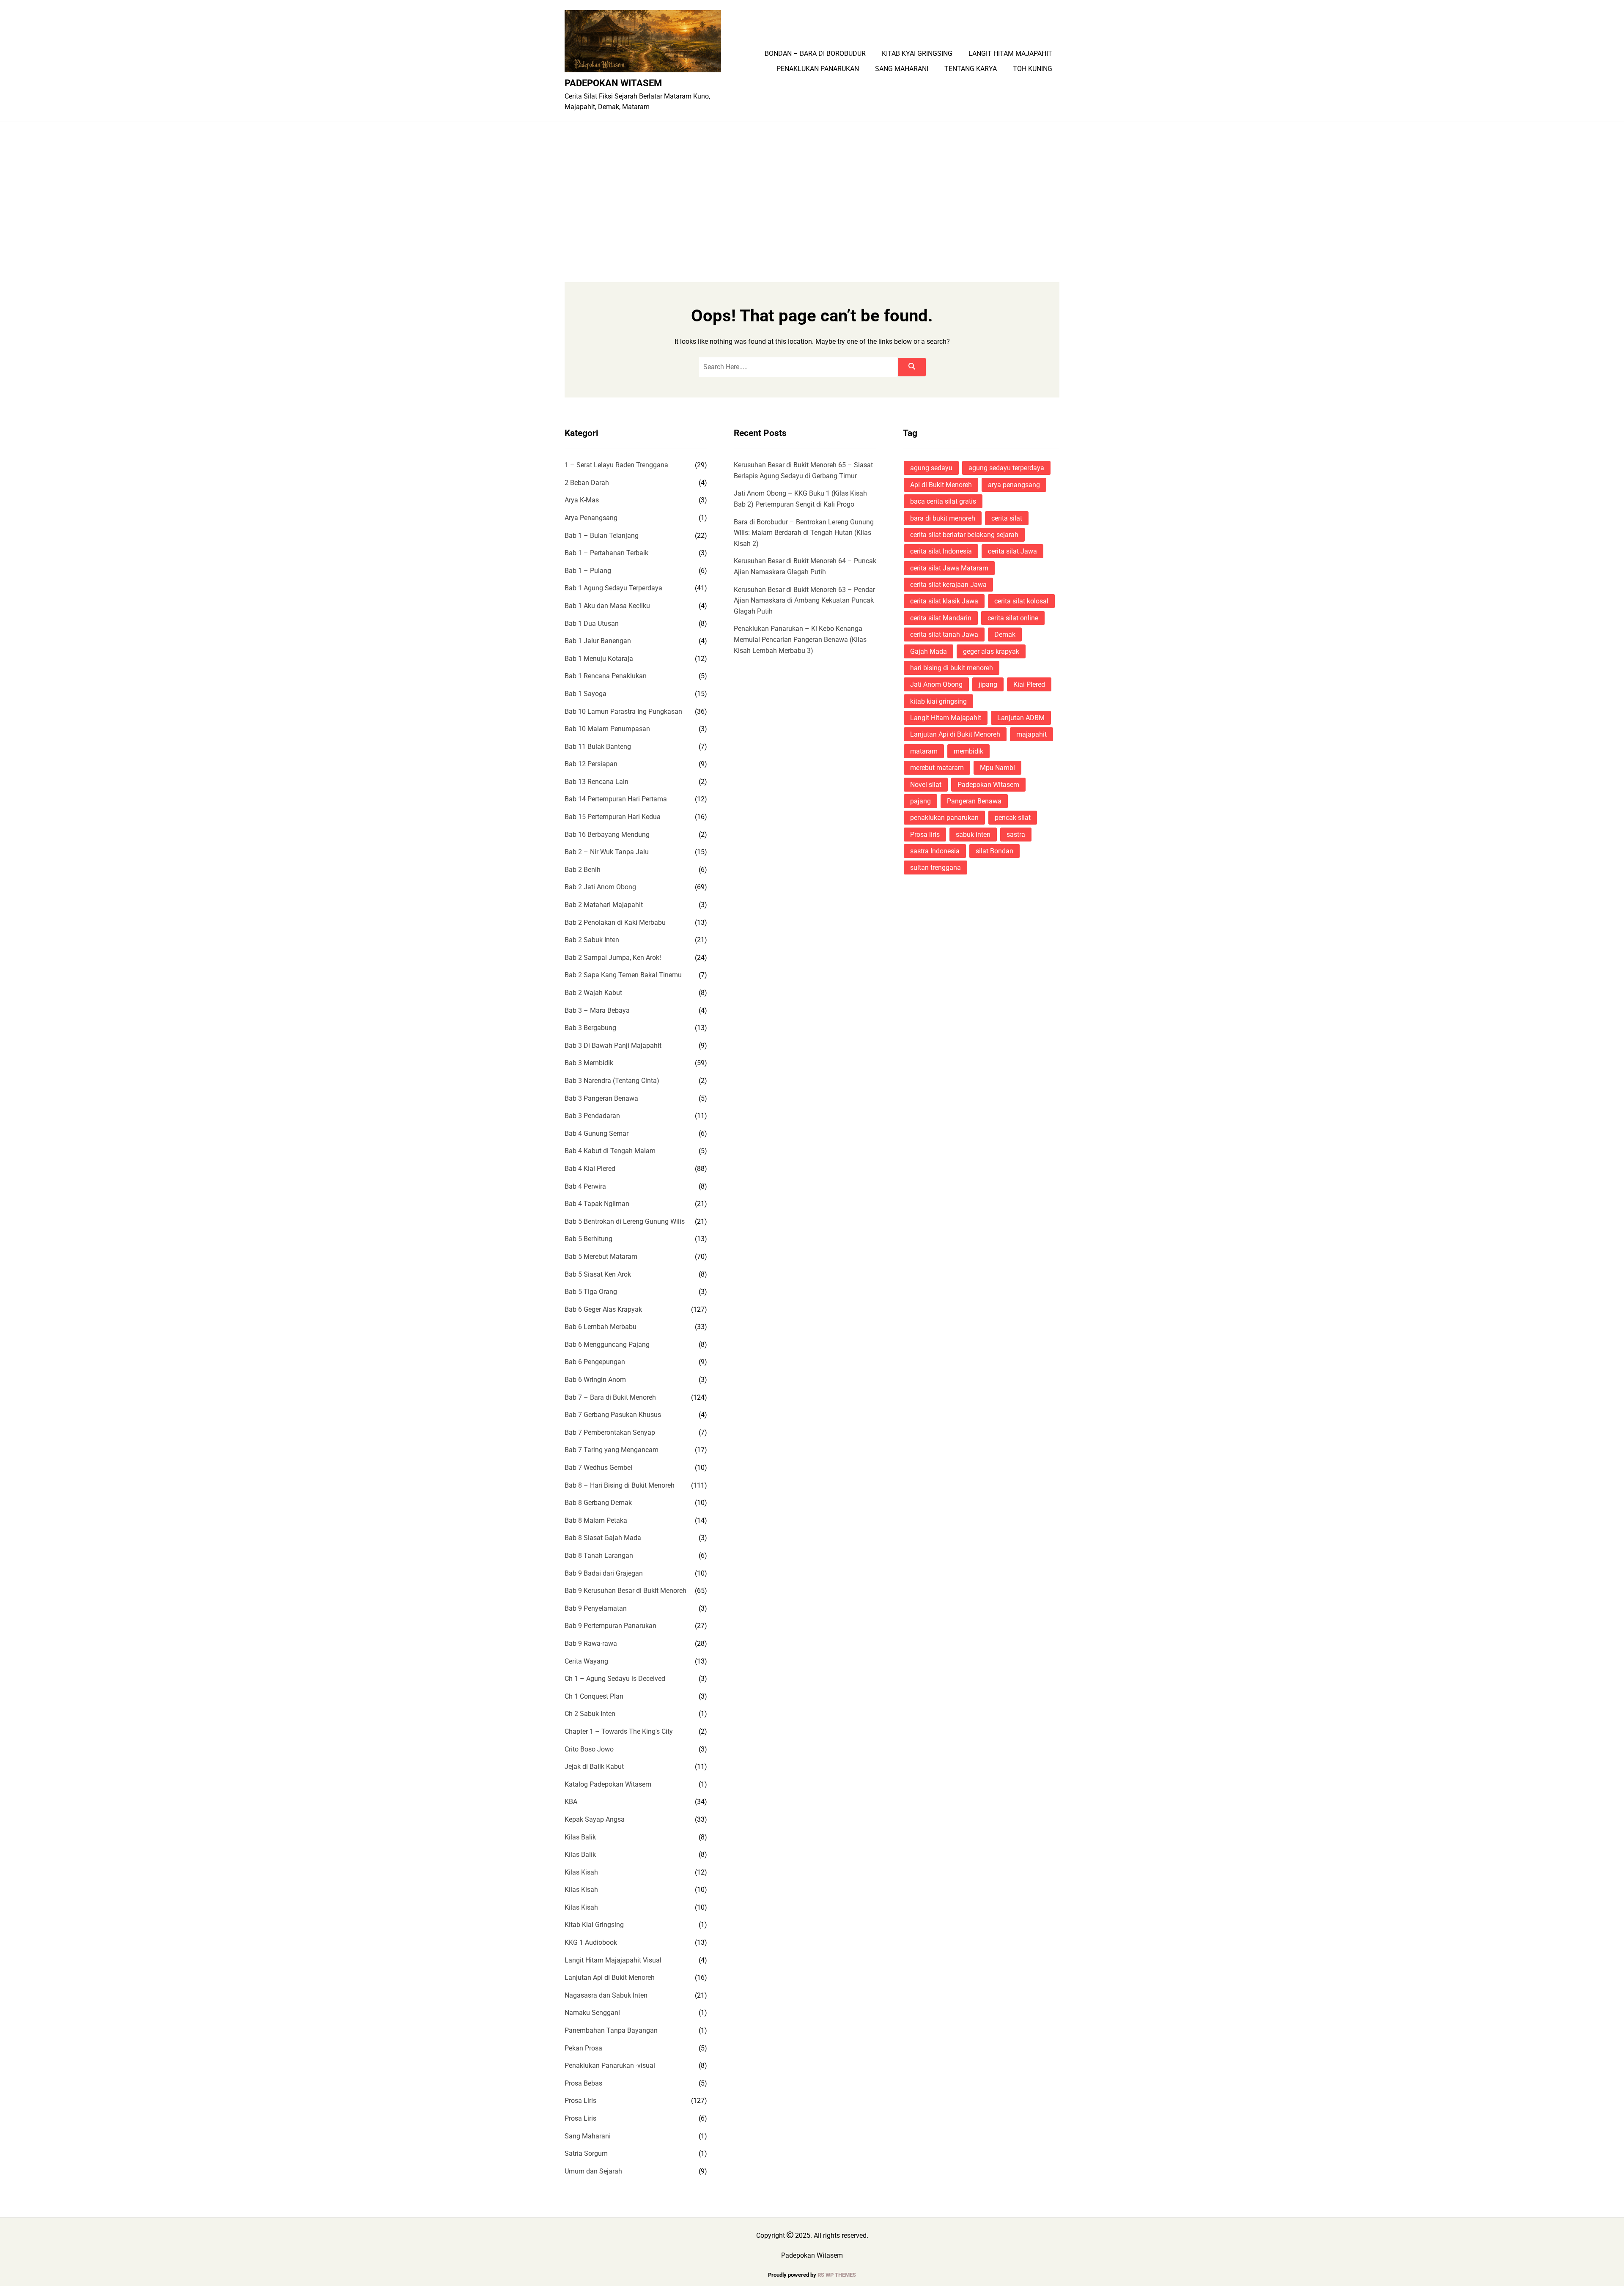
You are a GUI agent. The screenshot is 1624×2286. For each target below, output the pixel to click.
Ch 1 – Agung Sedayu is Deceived (615, 1679)
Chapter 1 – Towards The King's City (619, 1731)
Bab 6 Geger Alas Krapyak (603, 1309)
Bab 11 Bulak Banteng (598, 747)
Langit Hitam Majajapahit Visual (613, 1960)
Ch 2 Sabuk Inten (590, 1714)
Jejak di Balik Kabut (594, 1767)
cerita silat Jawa (1012, 551)
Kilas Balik (580, 1837)
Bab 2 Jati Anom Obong (600, 887)
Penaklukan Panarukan (818, 69)
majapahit (1031, 734)
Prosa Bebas (583, 2083)
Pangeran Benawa (974, 801)
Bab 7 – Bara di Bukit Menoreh (610, 1397)
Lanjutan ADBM (1021, 718)
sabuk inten (973, 835)
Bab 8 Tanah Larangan (599, 1556)
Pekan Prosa (583, 2048)
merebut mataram (937, 768)
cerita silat (1007, 518)
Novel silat (926, 785)
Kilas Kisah (581, 1872)
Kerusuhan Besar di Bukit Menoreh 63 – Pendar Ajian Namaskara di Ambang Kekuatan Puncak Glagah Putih (804, 600)
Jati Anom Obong (936, 684)
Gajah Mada (929, 651)
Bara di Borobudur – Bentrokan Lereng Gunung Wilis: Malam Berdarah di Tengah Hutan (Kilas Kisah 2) (804, 533)
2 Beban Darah (587, 483)
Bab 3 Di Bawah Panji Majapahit (613, 1046)
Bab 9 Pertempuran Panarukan (610, 1626)
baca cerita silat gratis (943, 501)
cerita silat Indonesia (941, 551)
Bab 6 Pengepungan (595, 1362)
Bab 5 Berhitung (588, 1239)
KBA (571, 1802)
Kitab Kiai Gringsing (594, 1925)
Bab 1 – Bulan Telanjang (602, 536)
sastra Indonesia (935, 851)
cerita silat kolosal (1021, 601)
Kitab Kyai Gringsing (917, 54)
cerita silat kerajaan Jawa (948, 585)
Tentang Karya (971, 69)
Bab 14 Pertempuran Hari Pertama (616, 799)
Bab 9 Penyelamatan (596, 1608)
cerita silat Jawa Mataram (949, 568)
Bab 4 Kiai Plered (590, 1169)
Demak (1005, 635)
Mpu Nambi (997, 768)
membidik (968, 751)
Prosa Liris (580, 2101)
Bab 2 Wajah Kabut (593, 993)
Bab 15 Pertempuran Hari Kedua (613, 817)
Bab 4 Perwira (585, 1186)
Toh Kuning (1033, 69)
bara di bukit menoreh (943, 518)
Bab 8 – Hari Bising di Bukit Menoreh (620, 1485)
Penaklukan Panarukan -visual (610, 2065)
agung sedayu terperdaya (1006, 468)
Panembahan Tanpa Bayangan (611, 2030)
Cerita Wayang (586, 1661)
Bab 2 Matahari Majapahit (604, 905)
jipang (988, 684)
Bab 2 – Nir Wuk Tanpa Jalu (607, 852)
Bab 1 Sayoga (586, 694)
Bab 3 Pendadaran (592, 1116)
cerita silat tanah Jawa (944, 635)
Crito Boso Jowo (589, 1749)
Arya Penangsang (591, 518)
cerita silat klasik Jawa (944, 601)
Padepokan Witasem (613, 83)
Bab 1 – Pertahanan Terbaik (606, 553)
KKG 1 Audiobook (591, 1942)
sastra (1016, 835)
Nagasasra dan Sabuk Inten (606, 1995)
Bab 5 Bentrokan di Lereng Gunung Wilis (625, 1221)
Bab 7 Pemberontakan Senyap (610, 1432)
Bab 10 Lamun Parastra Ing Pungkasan (623, 711)
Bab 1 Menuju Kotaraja (599, 659)
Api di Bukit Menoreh (941, 485)
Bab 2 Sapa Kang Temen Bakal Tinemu (623, 975)
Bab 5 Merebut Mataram (601, 1257)
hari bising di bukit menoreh (952, 668)
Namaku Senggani (592, 2013)
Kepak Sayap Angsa (595, 1819)
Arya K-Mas (582, 500)
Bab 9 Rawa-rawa (591, 1643)
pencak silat (1013, 818)
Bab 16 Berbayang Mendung (607, 835)
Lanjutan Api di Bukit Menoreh (610, 1978)
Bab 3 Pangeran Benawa (601, 1098)
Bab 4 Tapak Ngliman (597, 1204)
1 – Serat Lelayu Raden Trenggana (616, 465)
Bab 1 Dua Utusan (592, 624)
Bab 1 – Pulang (588, 571)
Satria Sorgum (586, 2153)
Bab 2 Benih (583, 870)
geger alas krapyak (991, 651)
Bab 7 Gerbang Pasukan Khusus (613, 1415)
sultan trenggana (935, 868)
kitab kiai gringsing (938, 701)
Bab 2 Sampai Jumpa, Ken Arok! (613, 958)
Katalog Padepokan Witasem (608, 1784)
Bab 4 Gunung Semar (597, 1133)
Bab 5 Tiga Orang (591, 1292)
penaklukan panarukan (944, 818)
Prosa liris (925, 835)
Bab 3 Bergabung (590, 1028)
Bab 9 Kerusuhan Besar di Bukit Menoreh (625, 1591)
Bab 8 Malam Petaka (596, 1520)
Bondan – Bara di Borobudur (815, 54)
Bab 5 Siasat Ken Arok (598, 1274)
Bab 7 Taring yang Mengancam (612, 1450)
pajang (920, 801)
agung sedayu (931, 468)
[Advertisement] (812, 185)
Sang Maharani (902, 69)
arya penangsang (1014, 485)
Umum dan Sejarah (593, 2171)
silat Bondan (994, 851)
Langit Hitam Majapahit (1010, 54)
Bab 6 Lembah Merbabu (601, 1327)
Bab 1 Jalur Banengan (598, 641)
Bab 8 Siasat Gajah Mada (603, 1538)
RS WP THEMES (837, 2275)
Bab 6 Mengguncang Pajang (607, 1344)
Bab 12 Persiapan (591, 764)
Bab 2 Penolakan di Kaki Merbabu (615, 922)
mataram (924, 751)
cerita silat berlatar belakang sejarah (964, 535)
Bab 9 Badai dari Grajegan (604, 1573)
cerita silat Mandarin (941, 618)
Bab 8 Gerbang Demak (598, 1503)
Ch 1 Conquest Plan (594, 1696)
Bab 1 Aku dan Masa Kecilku (607, 606)
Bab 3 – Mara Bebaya (597, 1010)
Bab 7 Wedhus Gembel (598, 1468)
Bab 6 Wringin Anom (595, 1380)
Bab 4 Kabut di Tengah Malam (610, 1151)
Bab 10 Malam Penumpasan (607, 729)
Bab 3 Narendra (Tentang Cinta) (612, 1081)
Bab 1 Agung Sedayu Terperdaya (613, 588)
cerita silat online (1013, 618)
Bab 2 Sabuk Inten (592, 940)
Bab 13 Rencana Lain (597, 782)
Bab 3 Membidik (589, 1063)
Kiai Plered (1029, 684)
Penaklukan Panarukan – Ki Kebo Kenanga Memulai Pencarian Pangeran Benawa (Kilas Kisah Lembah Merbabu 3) (800, 639)
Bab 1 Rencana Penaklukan (606, 676)
